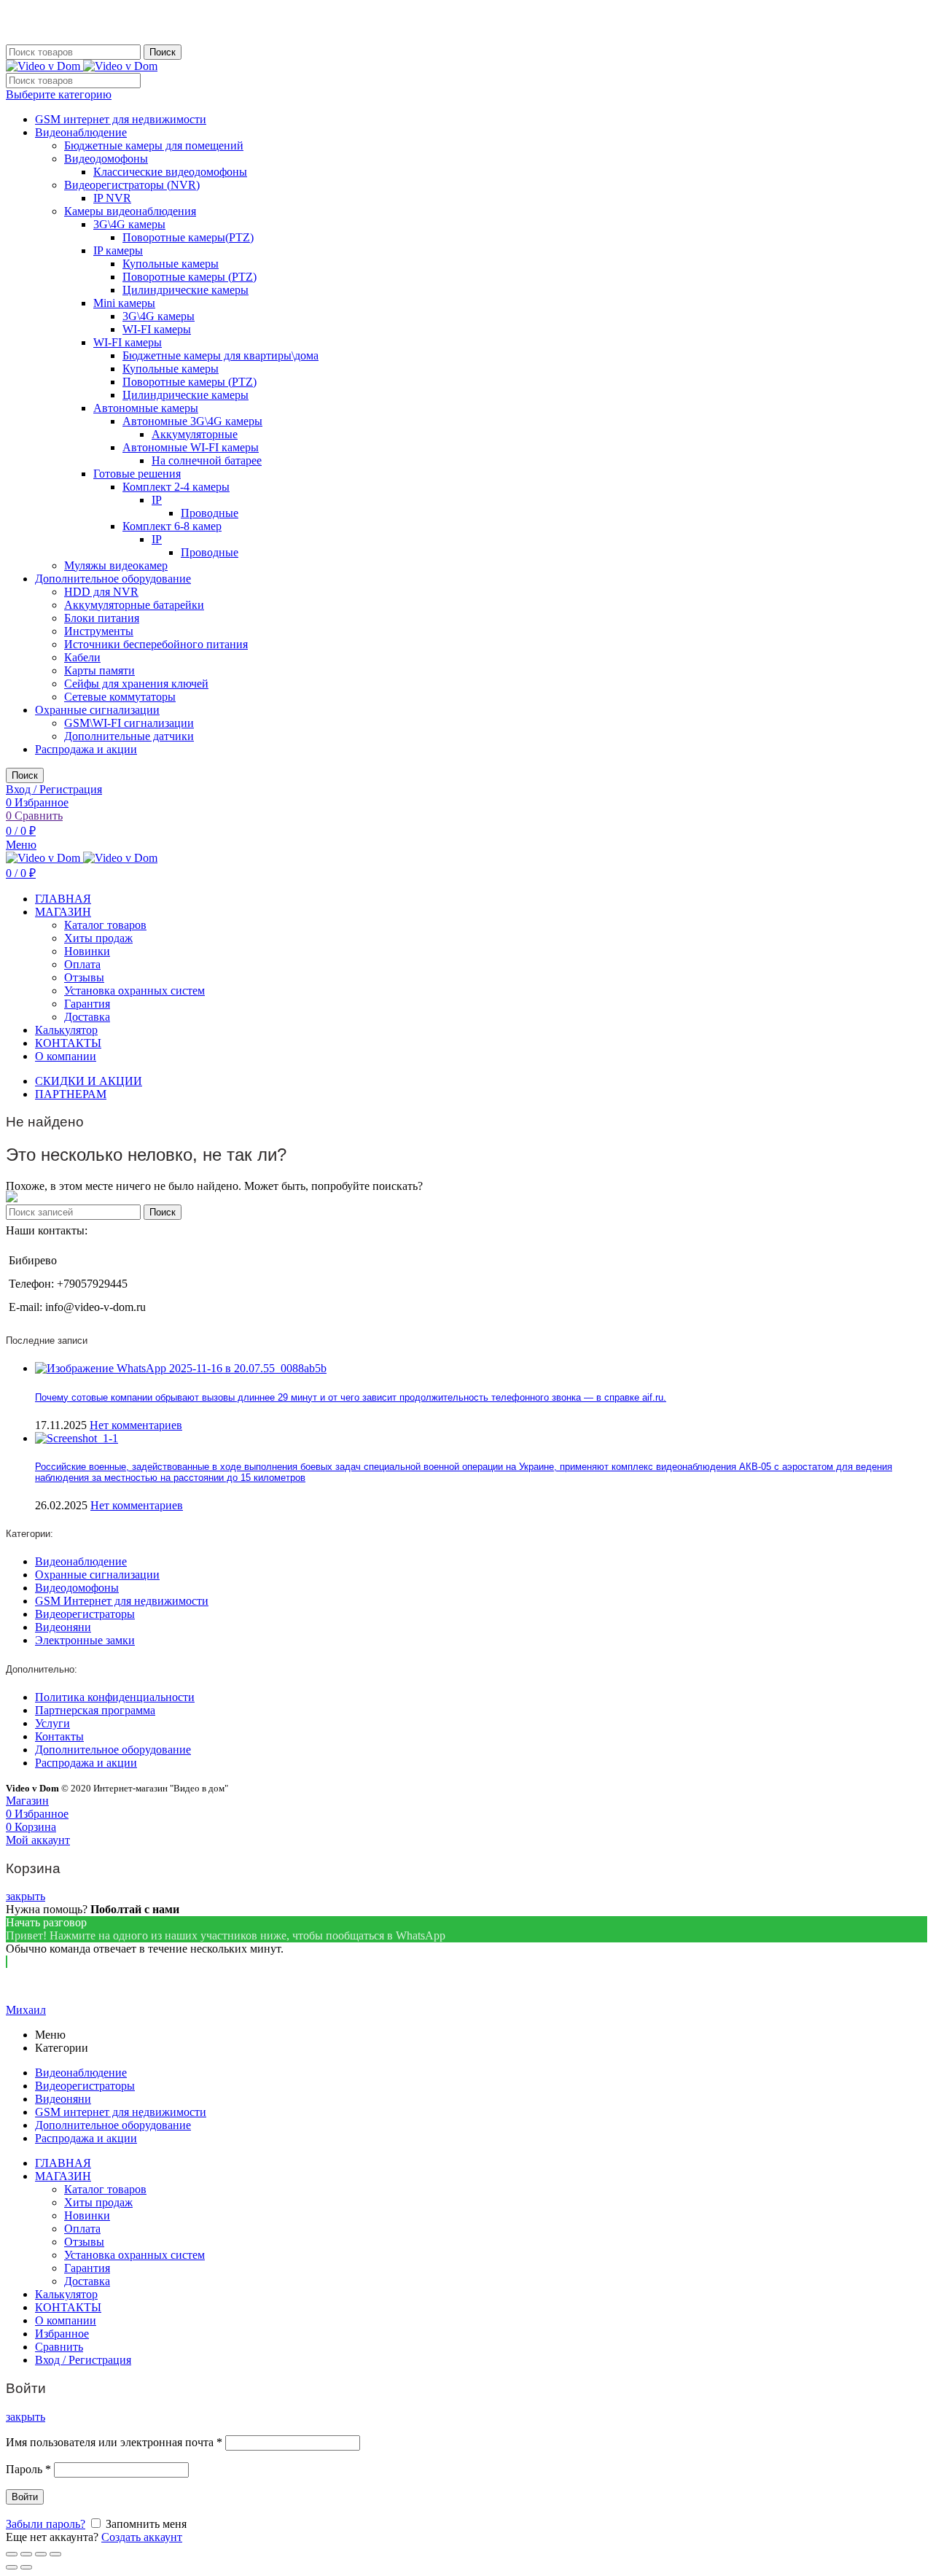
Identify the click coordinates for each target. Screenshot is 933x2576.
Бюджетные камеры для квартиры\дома (220, 355)
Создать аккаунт (142, 2537)
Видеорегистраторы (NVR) (132, 185)
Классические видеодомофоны (170, 172)
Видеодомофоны (106, 159)
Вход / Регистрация (83, 2360)
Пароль (28, 2469)
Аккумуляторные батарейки (134, 605)
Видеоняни (63, 1627)
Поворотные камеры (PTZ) (190, 277)
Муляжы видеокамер (116, 565)
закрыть (26, 1896)
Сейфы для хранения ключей (136, 684)
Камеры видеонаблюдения (130, 211)
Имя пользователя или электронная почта (114, 2442)
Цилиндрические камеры (186, 290)
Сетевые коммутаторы (120, 697)
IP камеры (118, 250)
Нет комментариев (136, 1425)
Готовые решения (137, 474)
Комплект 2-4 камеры (176, 487)
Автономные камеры (146, 408)
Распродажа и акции (86, 749)
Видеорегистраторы (85, 1614)
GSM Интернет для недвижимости (122, 1601)
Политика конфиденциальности (115, 1697)
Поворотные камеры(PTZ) (188, 237)
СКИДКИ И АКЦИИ (89, 1081)
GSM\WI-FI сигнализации (129, 723)
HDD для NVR (101, 592)
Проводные (210, 513)
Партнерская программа (95, 1710)
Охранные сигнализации (97, 710)
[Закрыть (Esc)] (12, 2554)
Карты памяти (99, 670)
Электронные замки (85, 1640)
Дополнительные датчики (129, 736)
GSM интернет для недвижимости (121, 119)
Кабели (82, 657)
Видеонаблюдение (81, 132)
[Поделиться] (26, 2554)
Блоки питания (102, 618)
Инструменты (99, 631)
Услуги (52, 1723)
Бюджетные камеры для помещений (154, 145)
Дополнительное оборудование (113, 579)
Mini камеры (124, 303)
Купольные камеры (171, 264)
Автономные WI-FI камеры (191, 447)
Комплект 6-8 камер (172, 526)
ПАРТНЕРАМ (71, 1094)
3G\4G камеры (129, 224)
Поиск (163, 52)
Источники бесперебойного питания (156, 644)
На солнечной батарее (207, 460)
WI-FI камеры (157, 329)
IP (157, 500)
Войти (25, 2497)
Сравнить (59, 2347)
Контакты (59, 1736)
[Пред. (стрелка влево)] (12, 2567)
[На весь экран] (41, 2554)
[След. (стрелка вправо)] (26, 2567)
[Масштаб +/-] (55, 2554)
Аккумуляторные (195, 434)
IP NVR (112, 198)
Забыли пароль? (46, 2524)
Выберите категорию (59, 94)
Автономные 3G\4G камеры (192, 421)
